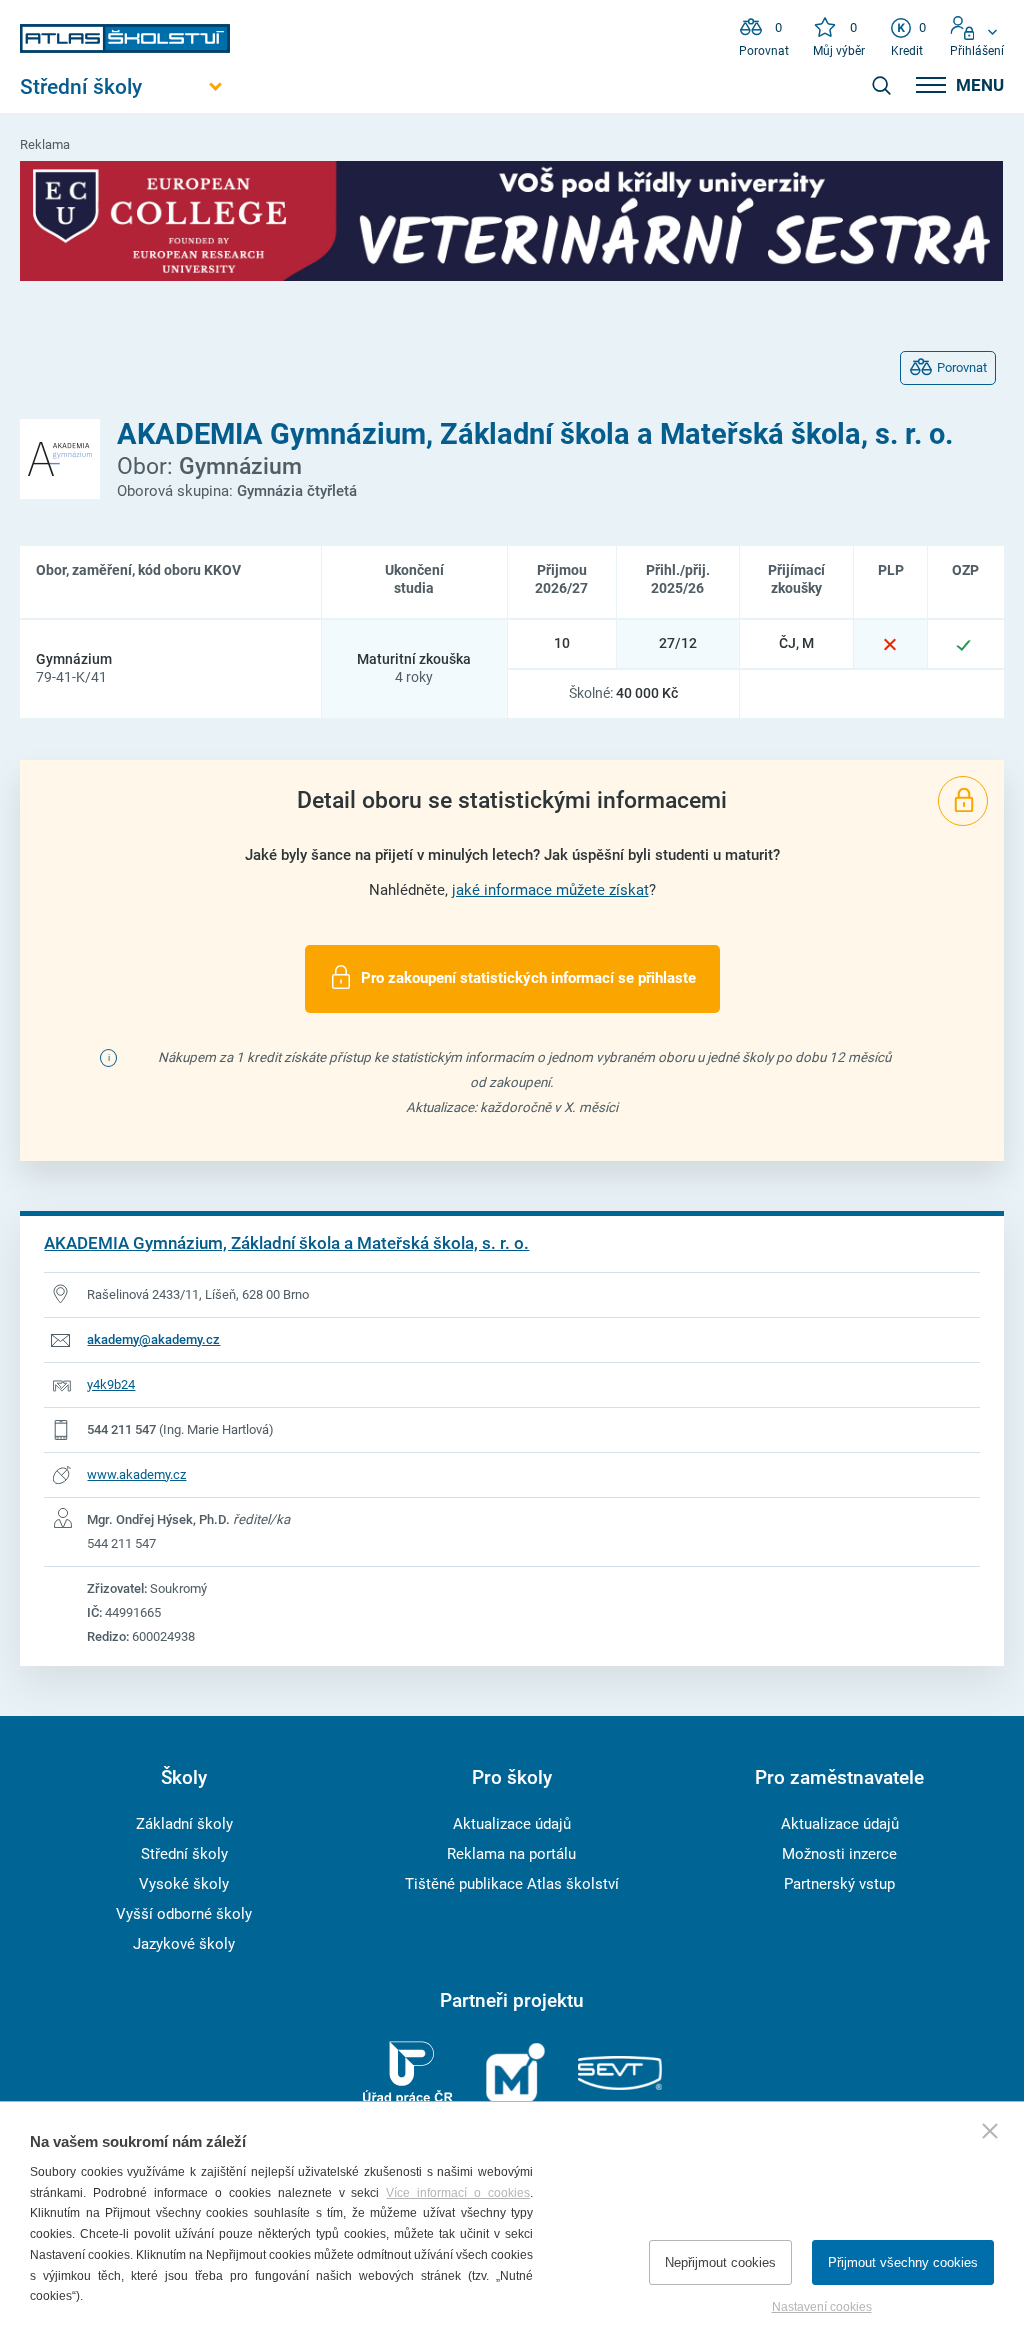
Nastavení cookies (822, 2307)
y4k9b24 (111, 1384)
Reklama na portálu (511, 1854)
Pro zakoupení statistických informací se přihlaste (528, 978)
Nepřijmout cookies (720, 2262)
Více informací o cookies (458, 2193)
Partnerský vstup (839, 1884)
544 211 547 (121, 1429)
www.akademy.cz (136, 1474)
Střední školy (184, 1854)
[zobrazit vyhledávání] (881, 85)
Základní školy (184, 1824)
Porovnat (962, 367)
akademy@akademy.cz (153, 1339)
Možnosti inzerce (839, 1854)
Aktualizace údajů (512, 1824)
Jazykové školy (184, 1944)
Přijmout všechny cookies (903, 2262)
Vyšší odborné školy (184, 1914)
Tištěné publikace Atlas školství (512, 1884)
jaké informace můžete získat (550, 890)
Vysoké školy (184, 1884)
